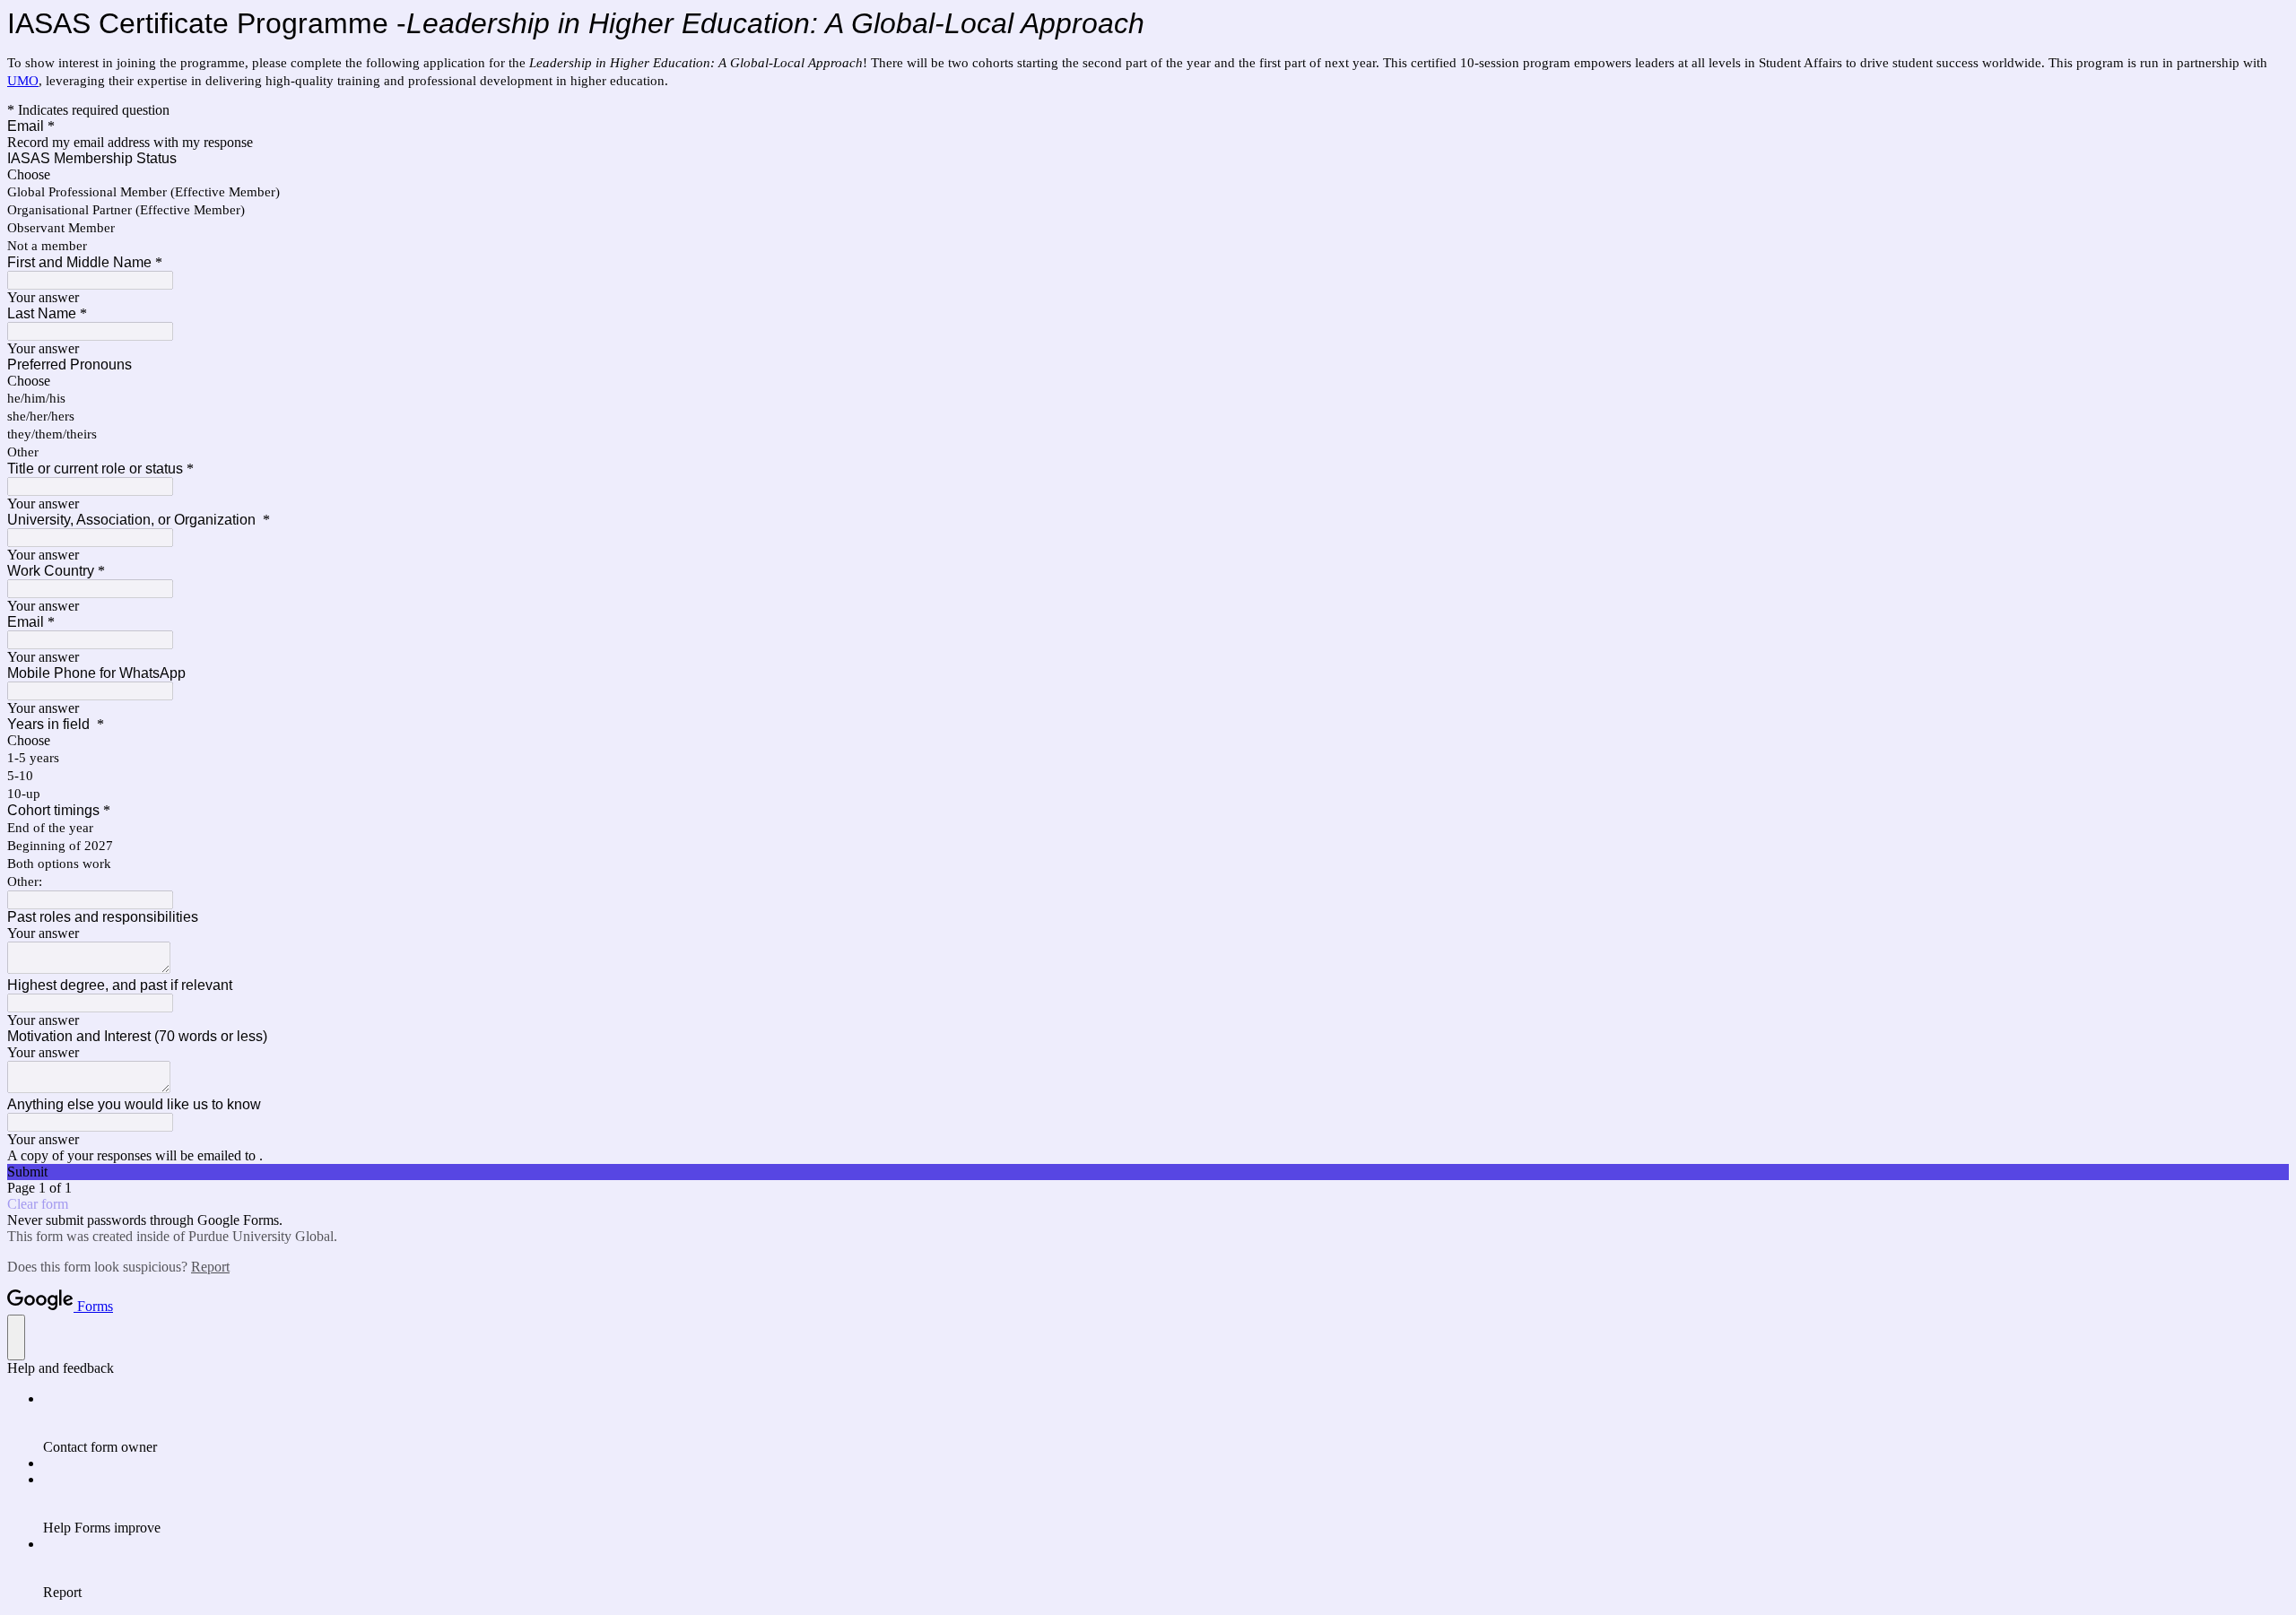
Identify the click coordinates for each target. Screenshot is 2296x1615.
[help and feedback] (16, 1337)
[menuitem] (1166, 1423)
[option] (1148, 175)
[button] (1148, 1172)
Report (210, 1267)
